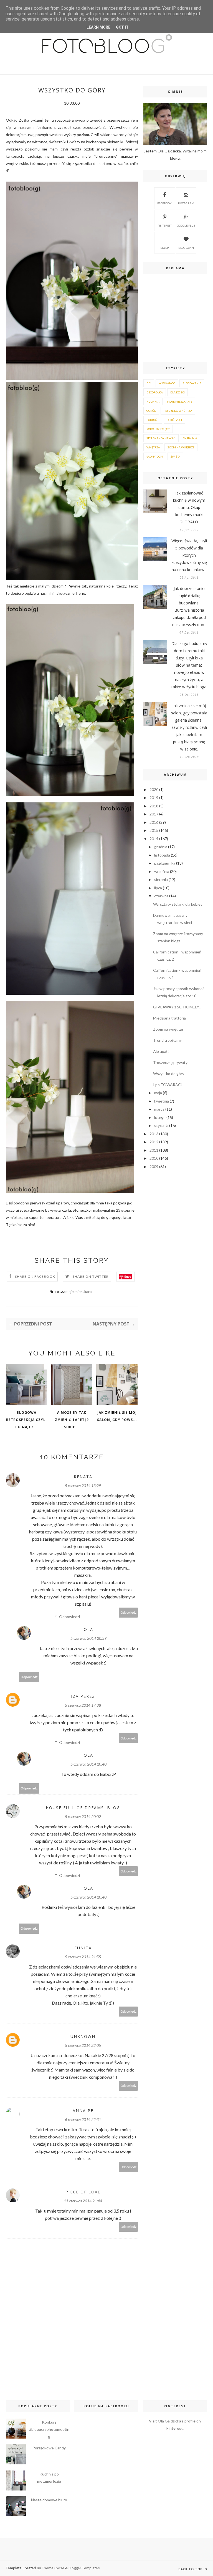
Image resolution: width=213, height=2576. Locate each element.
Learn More (98, 27)
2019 (154, 798)
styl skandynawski (161, 438)
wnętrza (153, 447)
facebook (164, 203)
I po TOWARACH (168, 1085)
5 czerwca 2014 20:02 (83, 1816)
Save (128, 1276)
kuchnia (153, 401)
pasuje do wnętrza (178, 411)
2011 (154, 1150)
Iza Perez (83, 1696)
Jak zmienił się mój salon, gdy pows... (117, 1416)
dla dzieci (177, 392)
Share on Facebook (35, 1276)
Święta (175, 456)
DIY (149, 383)
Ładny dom (155, 456)
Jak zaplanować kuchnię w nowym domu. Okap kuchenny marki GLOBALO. (189, 507)
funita (83, 1948)
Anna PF (83, 2111)
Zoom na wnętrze (168, 1029)
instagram (186, 203)
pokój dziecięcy (158, 429)
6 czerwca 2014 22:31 (83, 2119)
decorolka (155, 392)
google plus (186, 225)
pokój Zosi (174, 420)
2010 (154, 1158)
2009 (154, 1167)
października (165, 863)
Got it (122, 27)
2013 (154, 1134)
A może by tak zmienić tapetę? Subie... (72, 1420)
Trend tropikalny (167, 1040)
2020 (154, 789)
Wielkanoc (167, 383)
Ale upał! (161, 1051)
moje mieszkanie (79, 1291)
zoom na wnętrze (181, 447)
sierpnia (161, 879)
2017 (154, 814)
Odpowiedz (128, 1612)
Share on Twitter (91, 1276)
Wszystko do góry (169, 1074)
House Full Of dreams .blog (83, 1808)
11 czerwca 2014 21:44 (83, 2201)
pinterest (165, 225)
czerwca (161, 896)
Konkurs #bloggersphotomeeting (49, 2429)
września (162, 871)
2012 (154, 1142)
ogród (151, 411)
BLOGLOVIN (186, 248)
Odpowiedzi (69, 1617)
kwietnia (162, 1101)
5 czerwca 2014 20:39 (88, 1638)
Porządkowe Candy (49, 2448)
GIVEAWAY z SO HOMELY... (177, 1007)
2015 (154, 830)
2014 (154, 839)
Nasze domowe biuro (49, 2500)
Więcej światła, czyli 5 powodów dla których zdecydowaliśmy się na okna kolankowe (189, 555)
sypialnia (190, 438)
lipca (158, 888)
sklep (165, 248)
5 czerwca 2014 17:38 (83, 1705)
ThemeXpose (53, 2568)
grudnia (161, 847)
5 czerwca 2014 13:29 (83, 1486)
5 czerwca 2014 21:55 (83, 1957)
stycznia (161, 1125)
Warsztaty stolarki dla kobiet (178, 904)
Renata (83, 1477)
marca (159, 1109)
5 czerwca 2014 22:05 (83, 2045)
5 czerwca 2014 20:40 (88, 1764)
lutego (160, 1117)
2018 (154, 806)
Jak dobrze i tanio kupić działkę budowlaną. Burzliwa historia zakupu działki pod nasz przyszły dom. (189, 607)
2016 (154, 822)
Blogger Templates (84, 2568)
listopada (162, 855)
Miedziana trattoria (169, 1018)
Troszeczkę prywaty (170, 1062)
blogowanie (192, 383)
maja (158, 1093)
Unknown (83, 2036)
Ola (88, 1629)
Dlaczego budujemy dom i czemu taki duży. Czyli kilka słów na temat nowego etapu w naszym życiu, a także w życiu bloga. (189, 665)
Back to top (191, 2569)
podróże (153, 420)
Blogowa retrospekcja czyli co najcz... (26, 1420)
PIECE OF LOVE (83, 2192)
